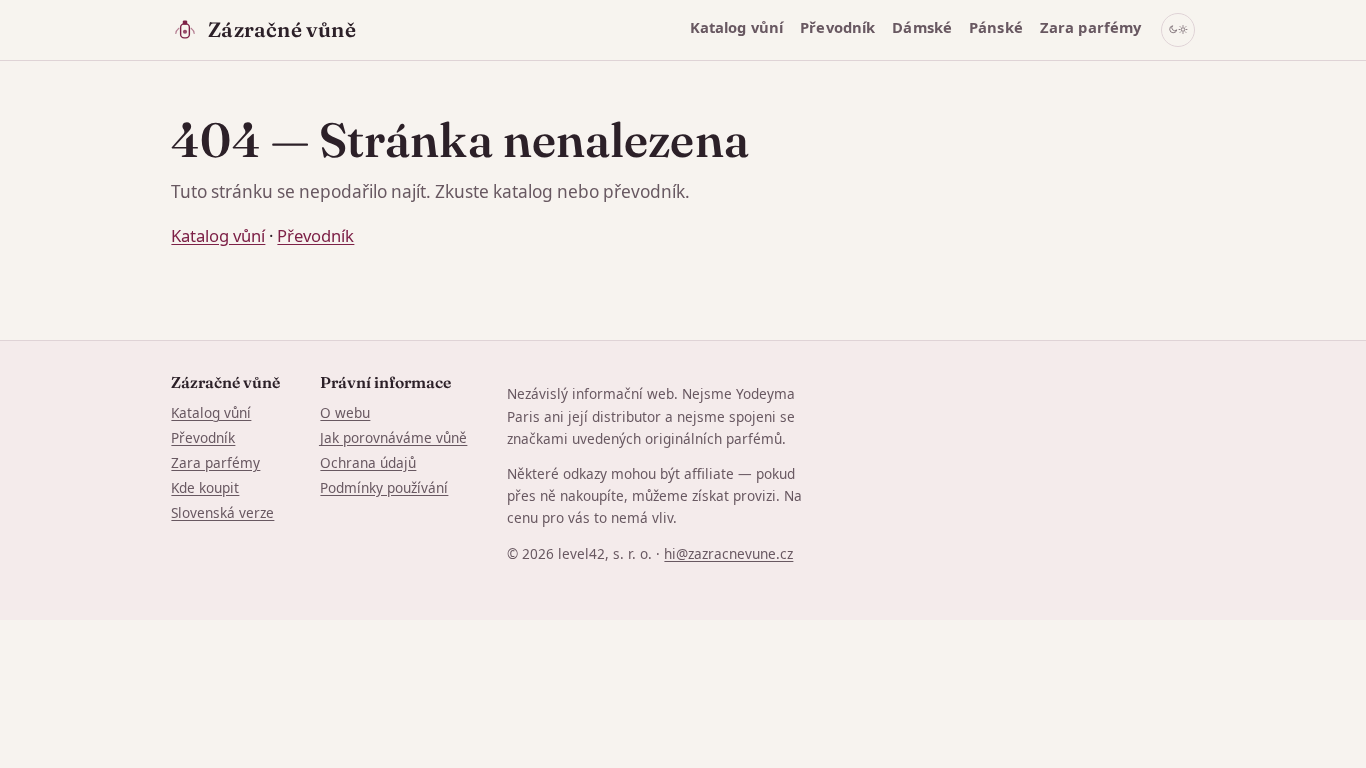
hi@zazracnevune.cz (728, 553)
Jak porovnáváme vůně (393, 437)
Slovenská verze (222, 512)
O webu (345, 412)
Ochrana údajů (368, 462)
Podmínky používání (384, 487)
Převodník (837, 27)
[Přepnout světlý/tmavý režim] (1178, 30)
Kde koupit (205, 487)
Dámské (922, 27)
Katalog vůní (737, 27)
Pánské (996, 27)
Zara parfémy (1091, 27)
